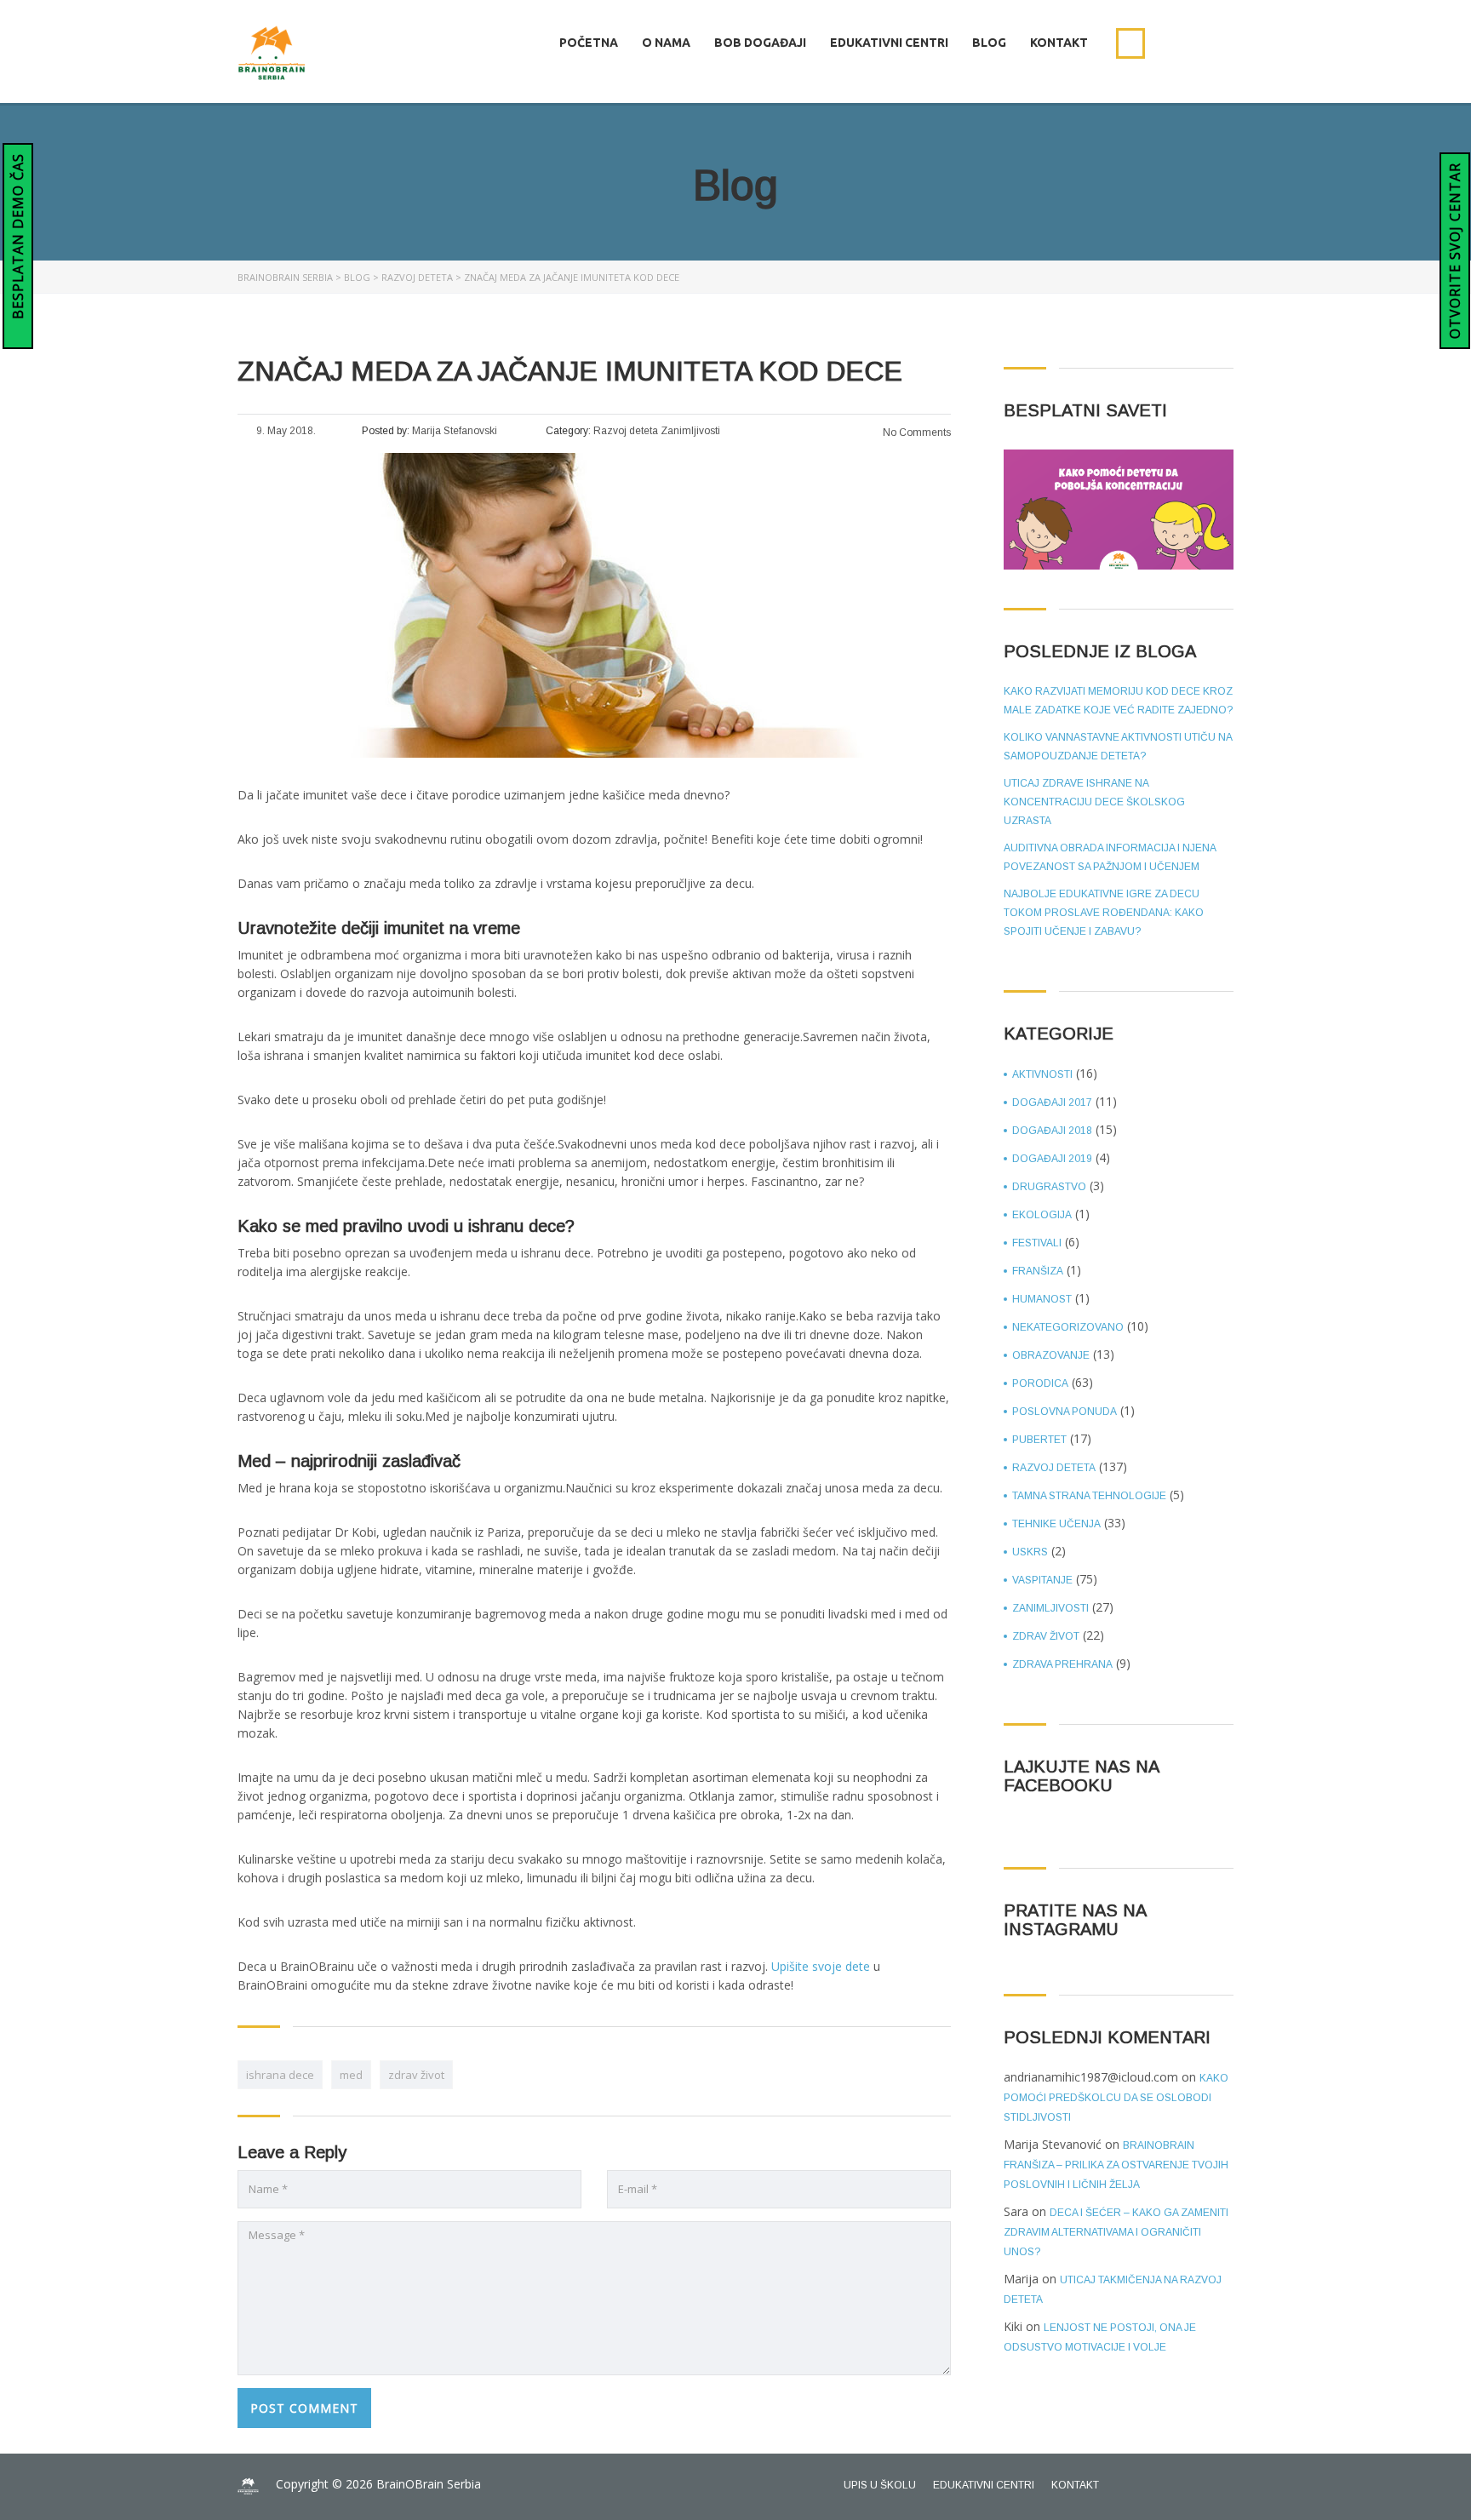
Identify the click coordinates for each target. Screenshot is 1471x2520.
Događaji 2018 (1052, 1131)
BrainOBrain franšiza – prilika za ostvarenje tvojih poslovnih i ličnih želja (1116, 2165)
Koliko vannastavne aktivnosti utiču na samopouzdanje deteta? (1118, 747)
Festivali (1037, 1243)
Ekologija (1042, 1215)
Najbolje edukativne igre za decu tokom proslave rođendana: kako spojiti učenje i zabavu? (1104, 913)
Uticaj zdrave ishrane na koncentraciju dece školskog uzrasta (1094, 802)
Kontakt (1059, 43)
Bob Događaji (760, 43)
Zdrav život (1046, 1636)
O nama (666, 43)
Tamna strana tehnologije (1089, 1496)
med (351, 2075)
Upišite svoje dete (821, 1966)
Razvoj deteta (1054, 1468)
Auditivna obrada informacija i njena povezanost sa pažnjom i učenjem (1110, 857)
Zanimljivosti (1050, 1608)
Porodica (1040, 1383)
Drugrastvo (1049, 1187)
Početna (589, 43)
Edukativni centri (889, 43)
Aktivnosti (1042, 1074)
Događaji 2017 (1052, 1102)
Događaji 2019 (1052, 1159)
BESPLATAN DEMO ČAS (18, 238)
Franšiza (1038, 1271)
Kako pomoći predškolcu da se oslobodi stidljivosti (1116, 2098)
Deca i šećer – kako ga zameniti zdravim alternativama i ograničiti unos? (1116, 2232)
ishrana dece (280, 2075)
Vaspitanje (1042, 1580)
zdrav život (416, 2075)
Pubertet (1039, 1440)
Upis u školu (880, 2485)
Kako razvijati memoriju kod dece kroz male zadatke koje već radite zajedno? (1118, 701)
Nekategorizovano (1068, 1327)
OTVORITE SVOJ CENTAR (1455, 251)
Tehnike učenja (1056, 1524)
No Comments (916, 432)
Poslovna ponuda (1065, 1412)
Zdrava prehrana (1062, 1664)
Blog (989, 43)
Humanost (1042, 1299)
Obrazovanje (1051, 1355)
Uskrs (1030, 1552)
